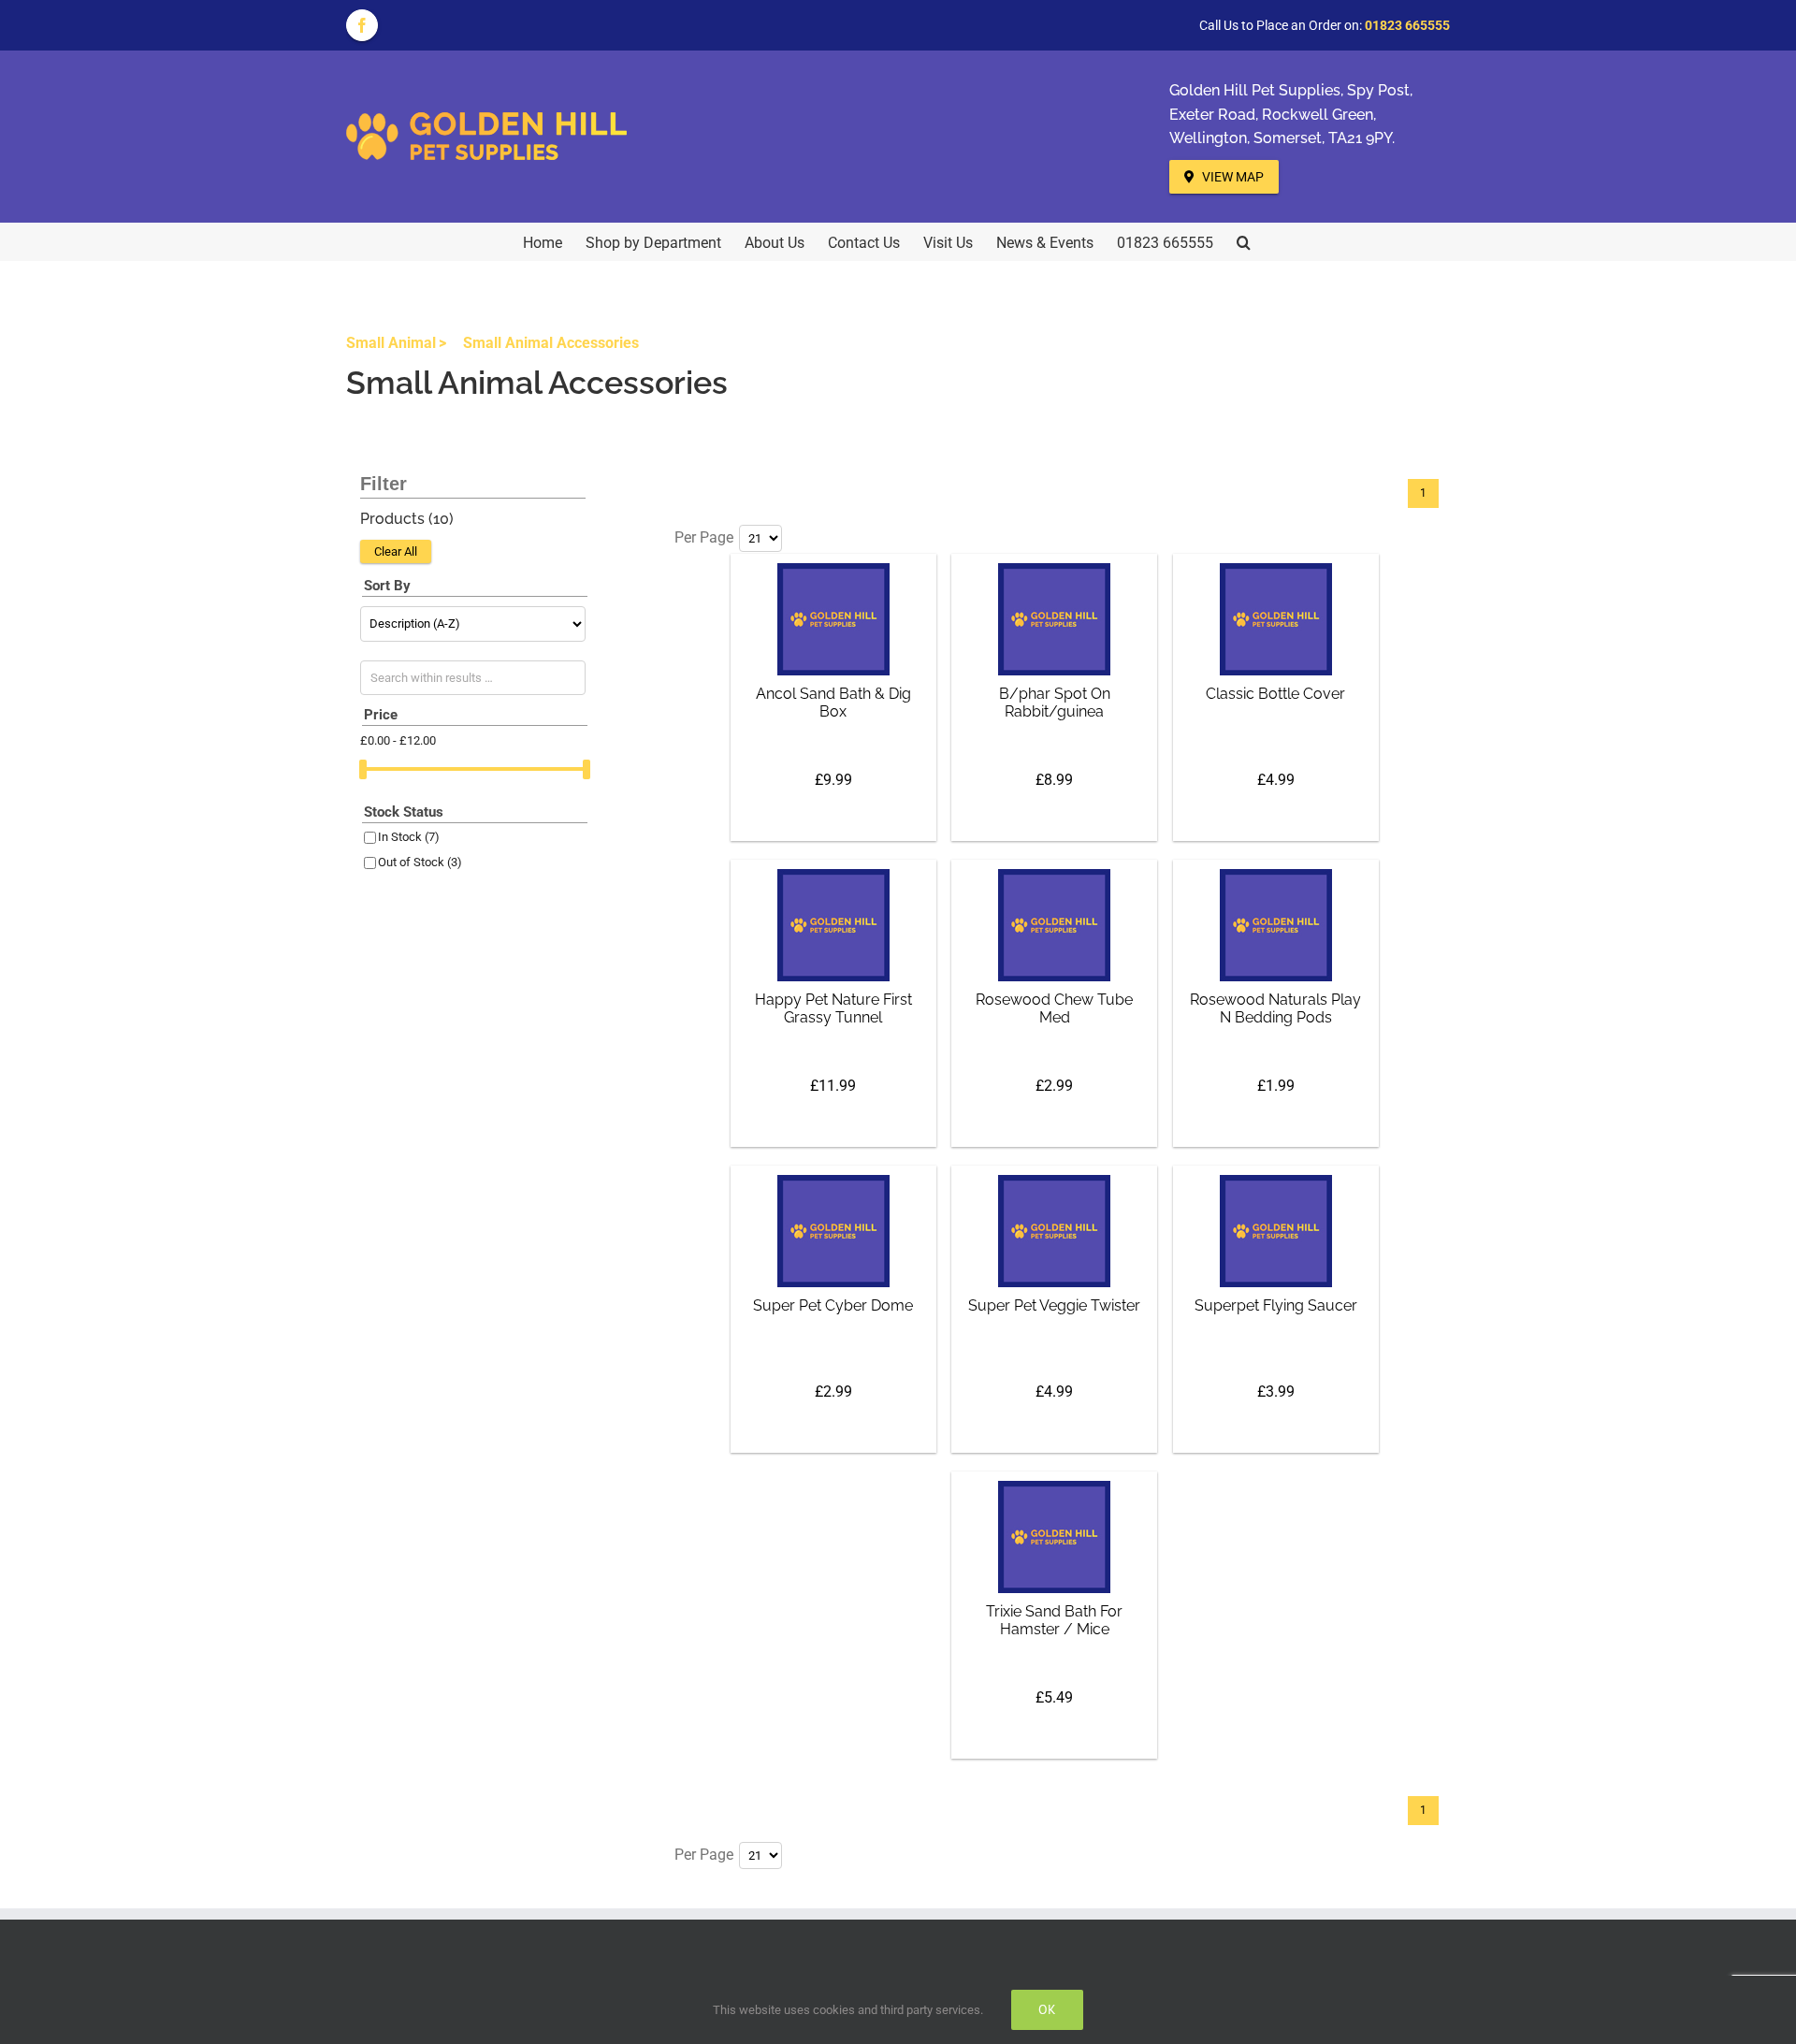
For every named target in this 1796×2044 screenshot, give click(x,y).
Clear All (396, 551)
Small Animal (391, 343)
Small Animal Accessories (551, 343)
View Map (1231, 177)
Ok (1047, 2009)
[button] (1244, 241)
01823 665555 (1407, 25)
